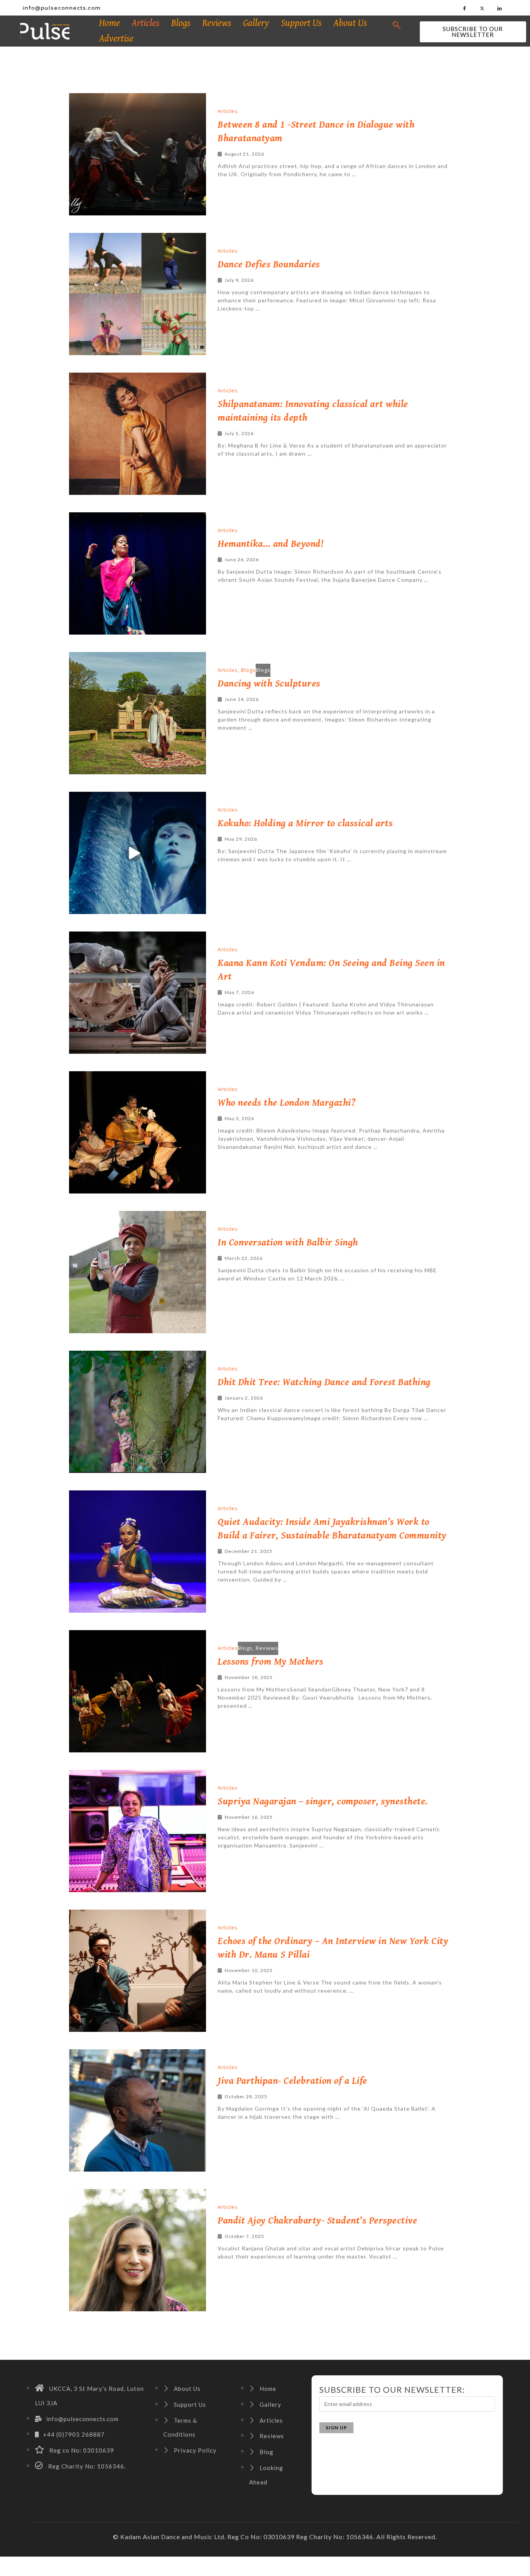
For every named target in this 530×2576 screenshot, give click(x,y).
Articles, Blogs (237, 670)
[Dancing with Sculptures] (138, 713)
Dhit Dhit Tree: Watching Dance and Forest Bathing (324, 1382)
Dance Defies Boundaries (269, 265)
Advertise (116, 39)
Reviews (217, 23)
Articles (145, 23)
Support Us (301, 23)
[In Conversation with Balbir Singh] (138, 1272)
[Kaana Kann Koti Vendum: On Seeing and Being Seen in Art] (138, 993)
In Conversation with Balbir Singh (288, 1243)
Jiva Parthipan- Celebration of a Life (293, 2081)
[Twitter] (482, 8)
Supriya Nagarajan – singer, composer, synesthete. (323, 1801)
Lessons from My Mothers (271, 1662)
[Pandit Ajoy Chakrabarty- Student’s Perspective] (138, 2250)
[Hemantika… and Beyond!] (138, 573)
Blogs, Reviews (258, 1648)
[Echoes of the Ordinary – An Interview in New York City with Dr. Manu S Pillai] (138, 1971)
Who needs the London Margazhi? (287, 1103)
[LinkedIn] (500, 8)
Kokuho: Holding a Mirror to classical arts (305, 823)
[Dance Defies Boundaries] (138, 294)
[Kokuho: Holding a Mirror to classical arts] (138, 853)
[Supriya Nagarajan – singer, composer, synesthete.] (138, 1831)
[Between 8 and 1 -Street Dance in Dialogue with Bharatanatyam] (138, 154)
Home (109, 23)
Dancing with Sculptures (269, 684)
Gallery (256, 23)
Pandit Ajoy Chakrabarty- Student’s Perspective (317, 2221)
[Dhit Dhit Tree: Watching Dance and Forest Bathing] (138, 1412)
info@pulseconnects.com (62, 8)
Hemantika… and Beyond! (270, 544)
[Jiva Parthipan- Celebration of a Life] (138, 2110)
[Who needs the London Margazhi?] (138, 1132)
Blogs (181, 23)
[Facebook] (465, 8)
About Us (350, 23)
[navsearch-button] (397, 25)
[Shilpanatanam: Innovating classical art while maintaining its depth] (138, 434)
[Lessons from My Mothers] (138, 1691)
